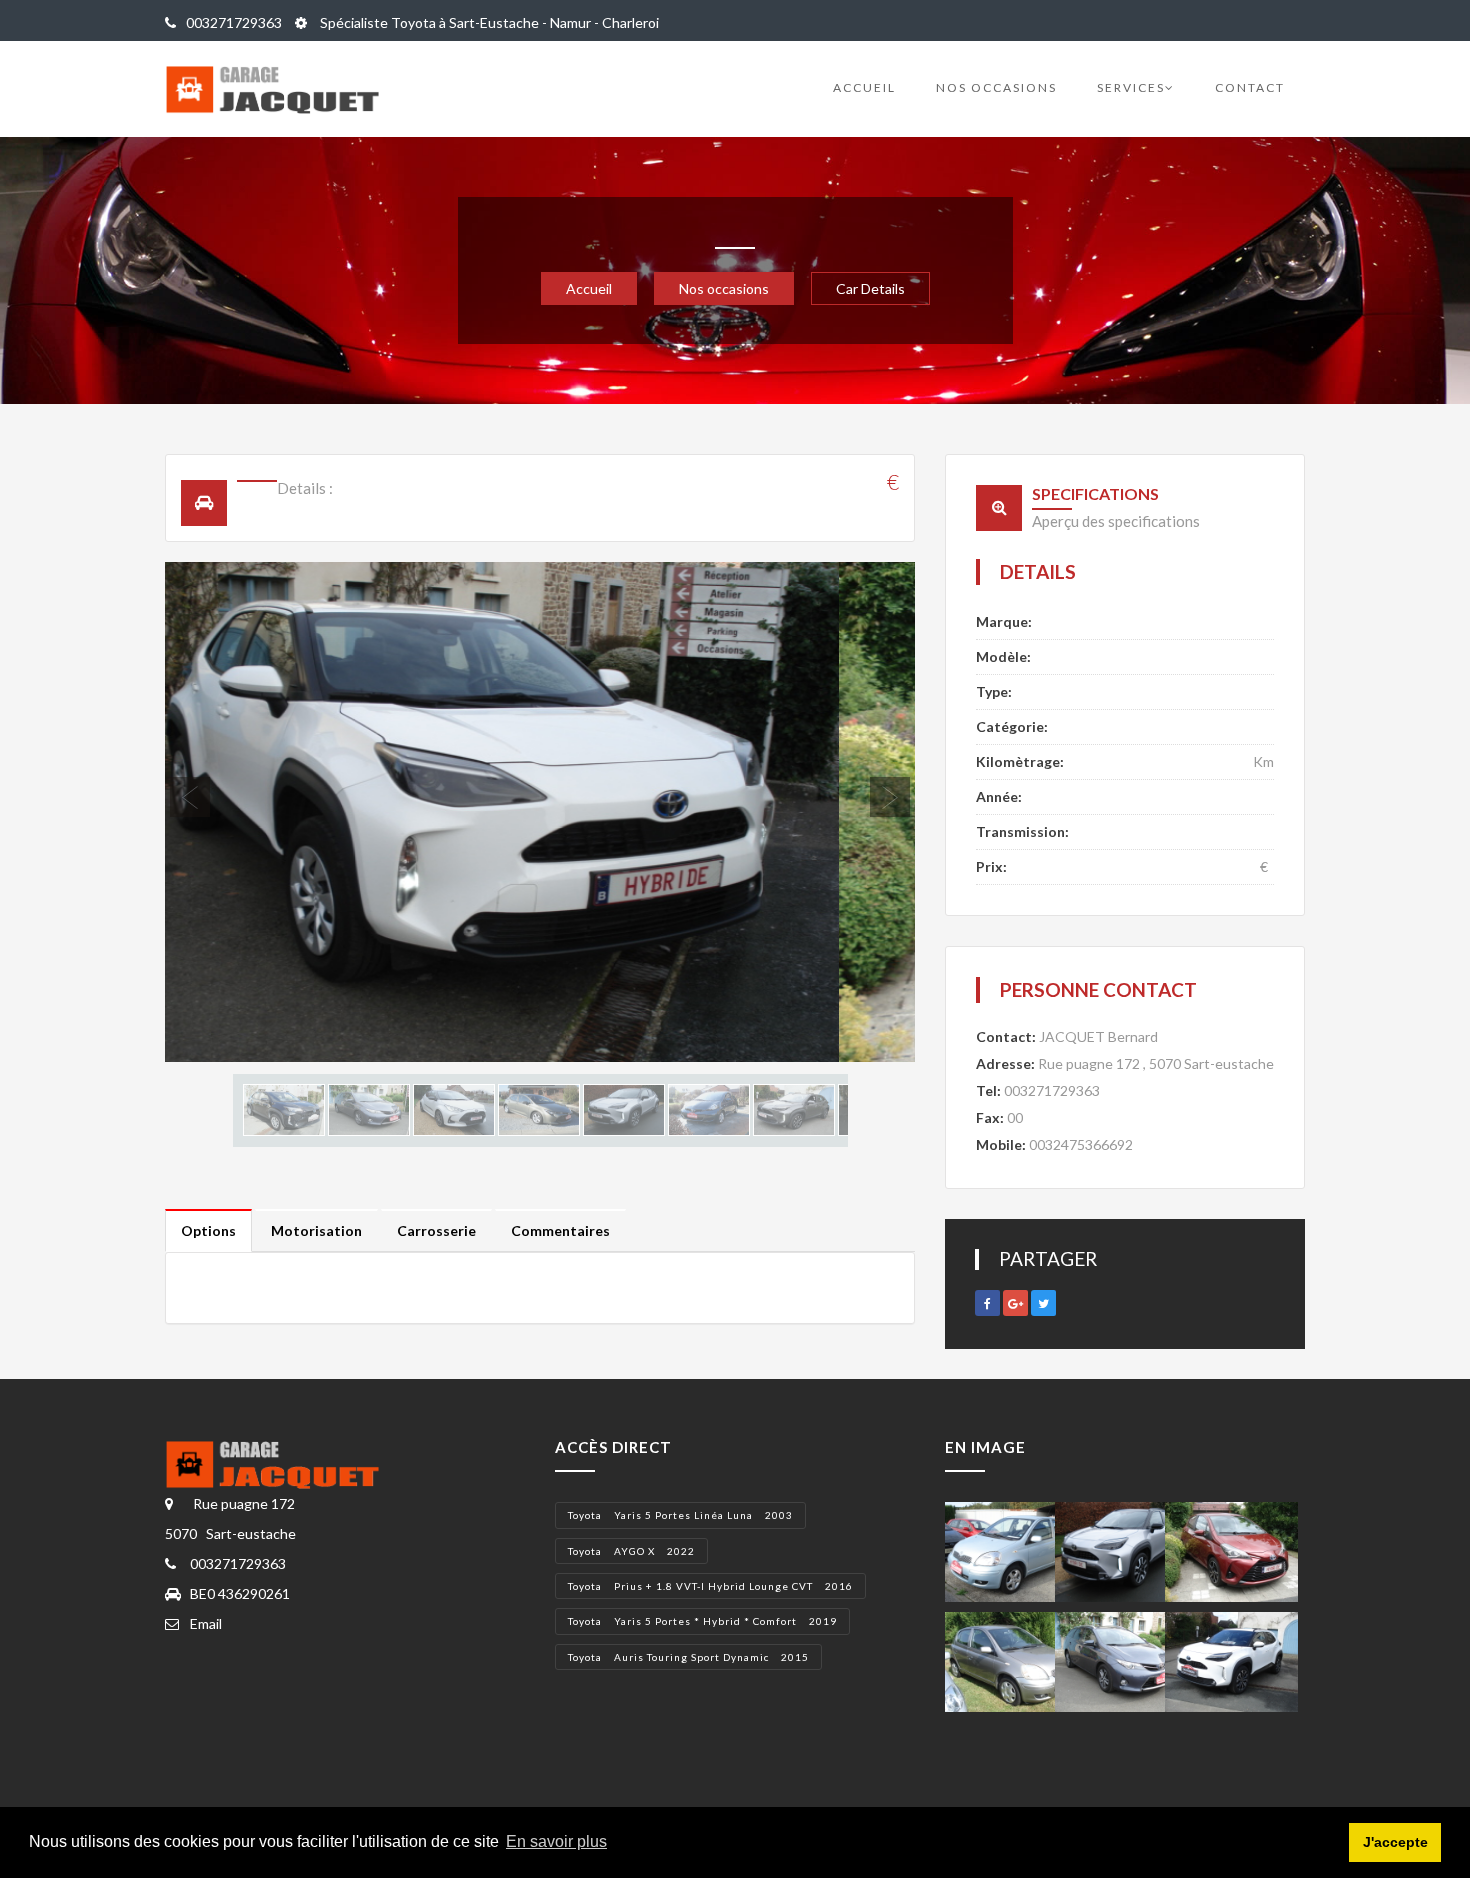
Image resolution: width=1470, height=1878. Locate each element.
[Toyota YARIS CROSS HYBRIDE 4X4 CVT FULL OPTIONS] (1121, 1550)
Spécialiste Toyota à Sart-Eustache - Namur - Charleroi (488, 22)
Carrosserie (436, 1230)
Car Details (870, 288)
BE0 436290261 (240, 1593)
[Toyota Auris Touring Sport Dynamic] (1121, 1660)
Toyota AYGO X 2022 (631, 1551)
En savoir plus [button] (556, 1841)
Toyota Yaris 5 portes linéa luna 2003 (680, 1515)
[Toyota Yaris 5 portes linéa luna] (1011, 1660)
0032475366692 (1081, 1144)
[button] (221, 812)
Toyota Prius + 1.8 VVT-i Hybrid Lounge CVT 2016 (710, 1586)
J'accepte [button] (1395, 1842)
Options (208, 1230)
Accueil (864, 87)
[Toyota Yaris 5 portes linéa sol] (1011, 1550)
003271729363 (234, 22)
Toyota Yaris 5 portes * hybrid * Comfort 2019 (702, 1621)
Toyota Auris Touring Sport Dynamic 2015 (688, 1657)
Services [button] (1131, 87)
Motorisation (316, 1230)
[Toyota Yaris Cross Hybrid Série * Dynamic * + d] (1231, 1660)
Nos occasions (996, 87)
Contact (1250, 87)
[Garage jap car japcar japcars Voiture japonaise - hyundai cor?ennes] (283, 1462)
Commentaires (560, 1230)
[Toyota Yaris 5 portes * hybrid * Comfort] (1231, 1550)
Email (206, 1623)
